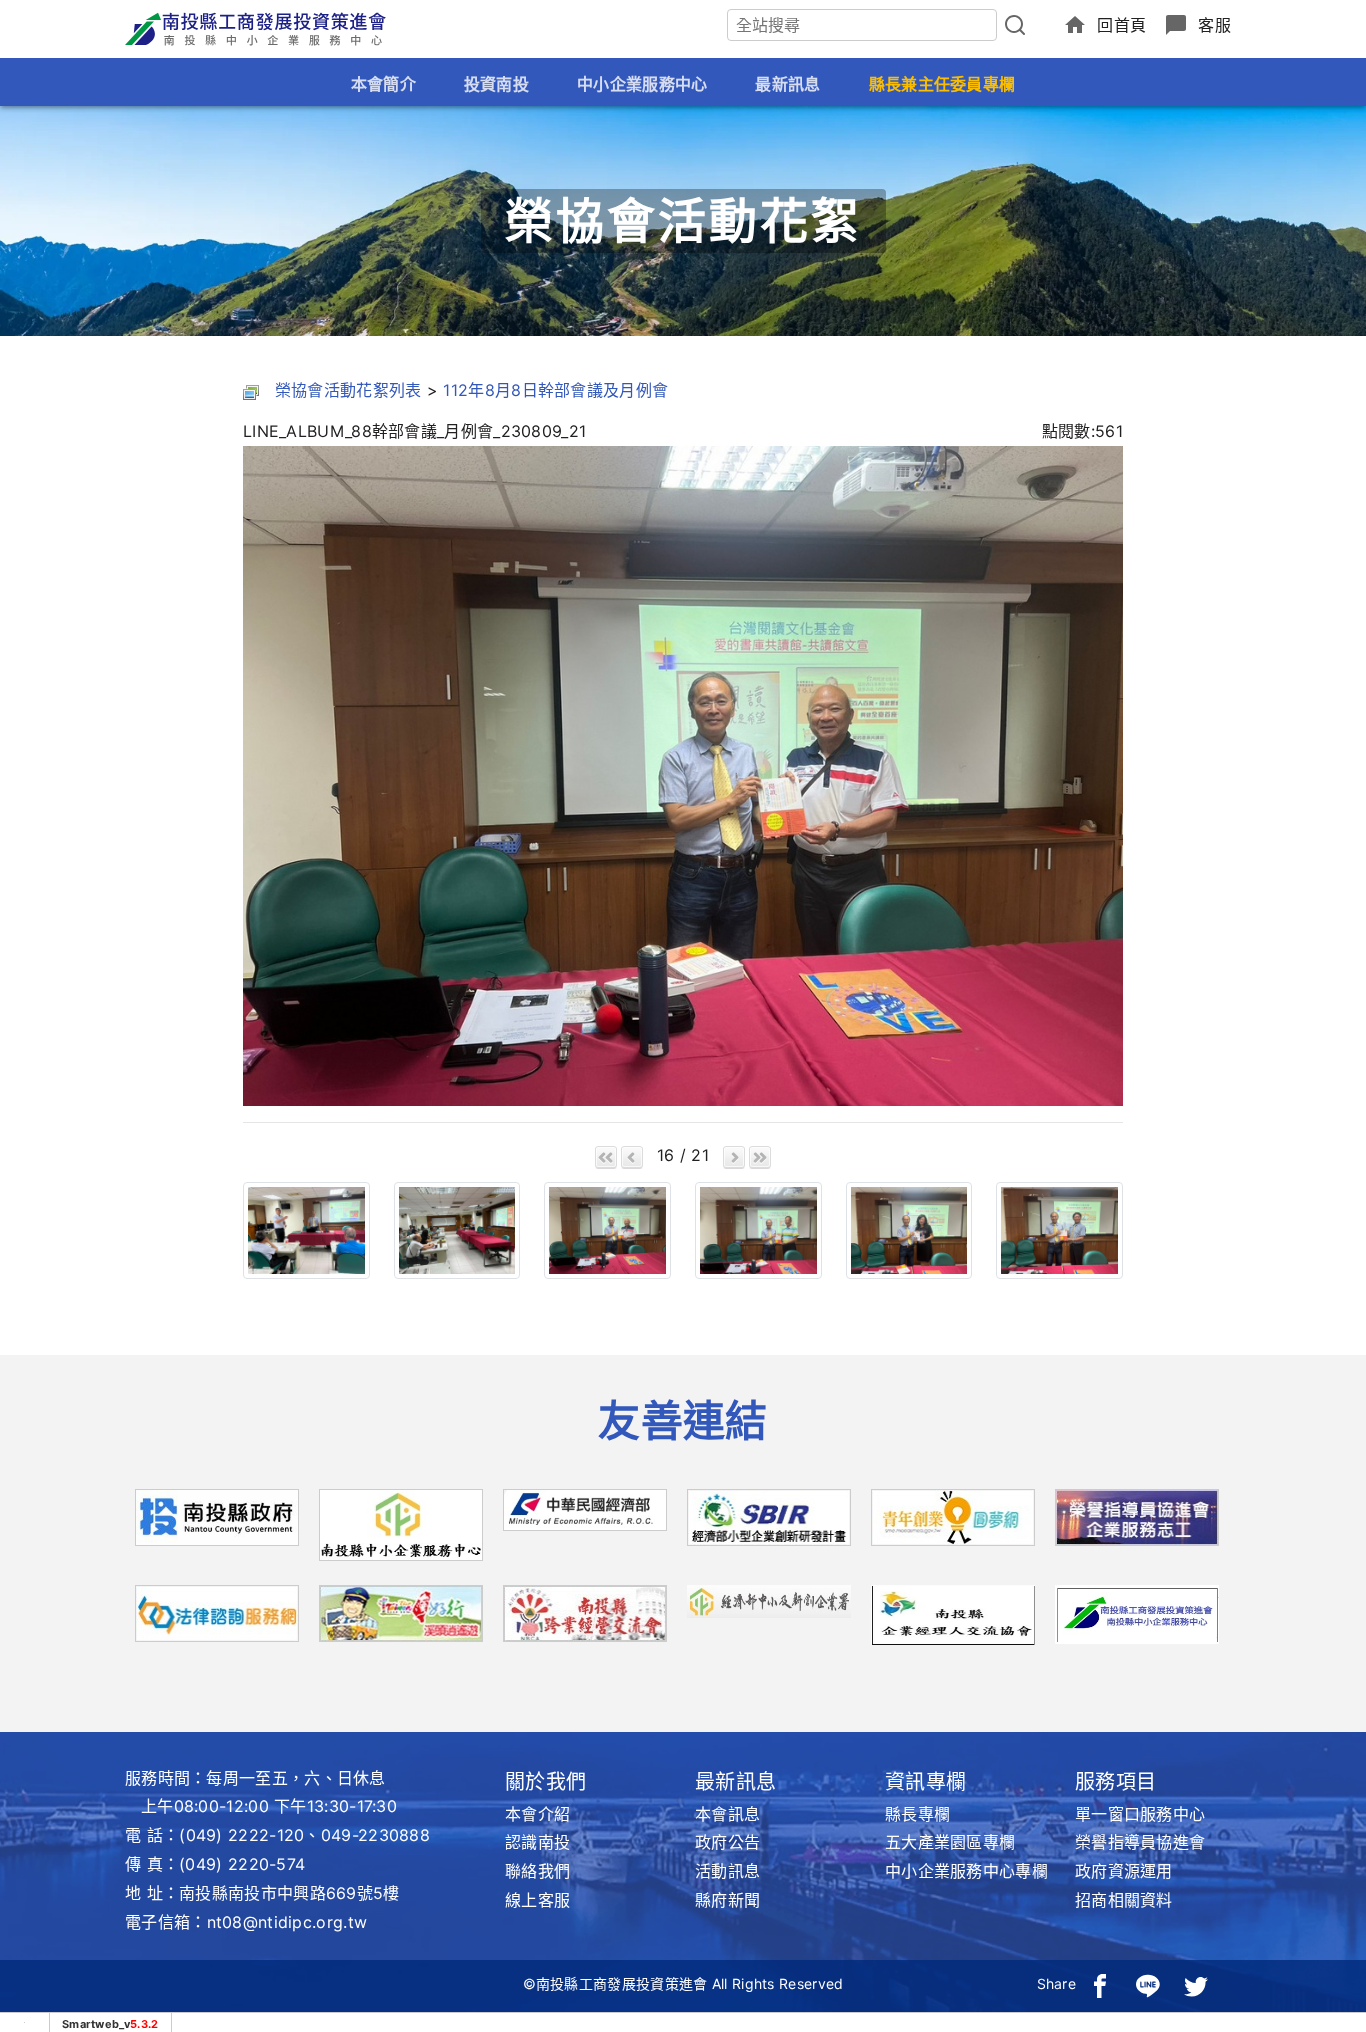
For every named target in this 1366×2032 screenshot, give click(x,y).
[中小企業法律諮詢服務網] (217, 1620)
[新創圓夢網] (953, 1524)
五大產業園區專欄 (950, 1842)
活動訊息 (727, 1871)
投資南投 (496, 84)
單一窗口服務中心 (1140, 1814)
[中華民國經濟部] (585, 1517)
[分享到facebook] (1100, 1984)
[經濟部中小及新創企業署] (769, 1600)
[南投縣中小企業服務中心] (401, 1532)
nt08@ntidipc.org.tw (287, 1922)
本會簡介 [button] (383, 84)
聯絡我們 (537, 1871)
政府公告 (727, 1842)
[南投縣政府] (217, 1524)
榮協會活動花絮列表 (348, 390)
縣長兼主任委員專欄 (942, 84)
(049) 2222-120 (241, 1835)
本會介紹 (537, 1814)
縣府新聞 (727, 1900)
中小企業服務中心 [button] (642, 84)
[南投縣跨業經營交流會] (585, 1620)
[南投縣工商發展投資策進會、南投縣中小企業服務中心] (1137, 1613)
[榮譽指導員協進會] (1137, 1524)
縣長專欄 (917, 1814)
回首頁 (1121, 25)
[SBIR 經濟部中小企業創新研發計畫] (769, 1524)
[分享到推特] (1196, 1984)
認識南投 (537, 1842)
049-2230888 (375, 1835)
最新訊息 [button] (787, 84)
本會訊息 (727, 1814)
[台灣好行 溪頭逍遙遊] (401, 1620)
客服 (1214, 25)
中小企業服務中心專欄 (966, 1871)
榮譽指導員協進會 (1140, 1842)
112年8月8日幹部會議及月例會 (555, 390)
